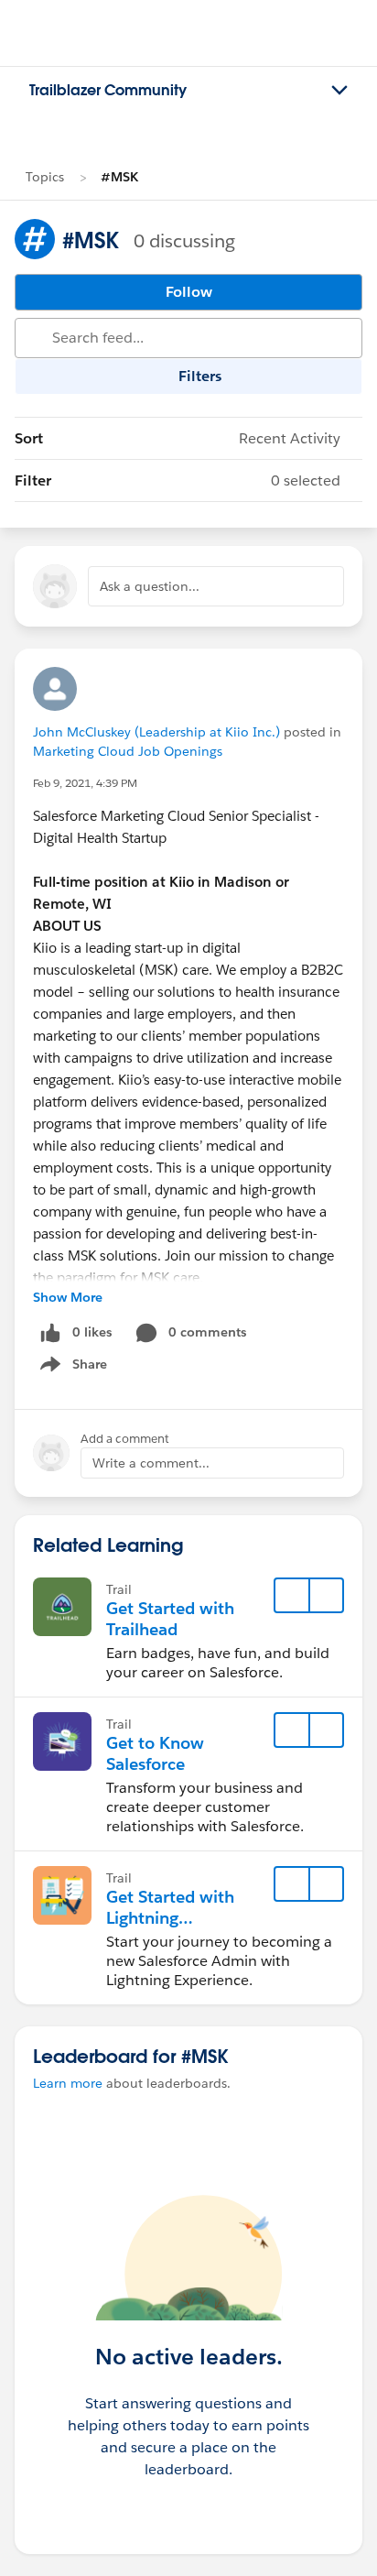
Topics (45, 177)
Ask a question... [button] (150, 586)
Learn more (68, 2083)
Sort (178, 438)
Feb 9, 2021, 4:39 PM (85, 783)
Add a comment (125, 1439)
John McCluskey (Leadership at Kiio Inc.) (156, 732)
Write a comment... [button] (151, 1463)
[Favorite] (292, 1596)
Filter (178, 480)
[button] (326, 1596)
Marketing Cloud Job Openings (128, 751)
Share (71, 1368)
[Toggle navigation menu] (339, 91)
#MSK (119, 177)
